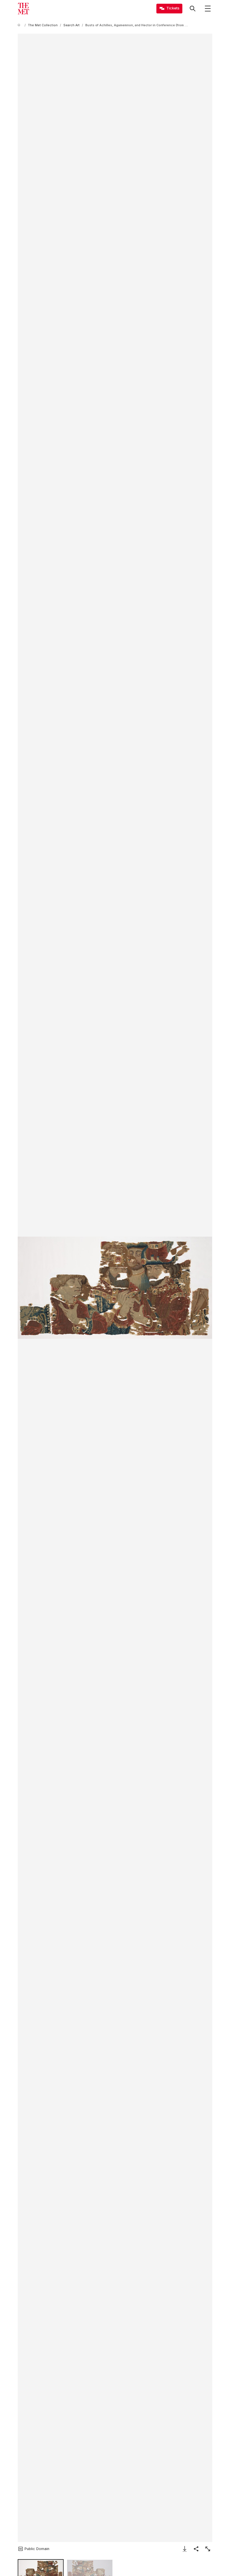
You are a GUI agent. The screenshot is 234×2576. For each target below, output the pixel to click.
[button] (115, 1288)
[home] (20, 25)
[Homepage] (23, 9)
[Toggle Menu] (208, 9)
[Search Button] (193, 9)
